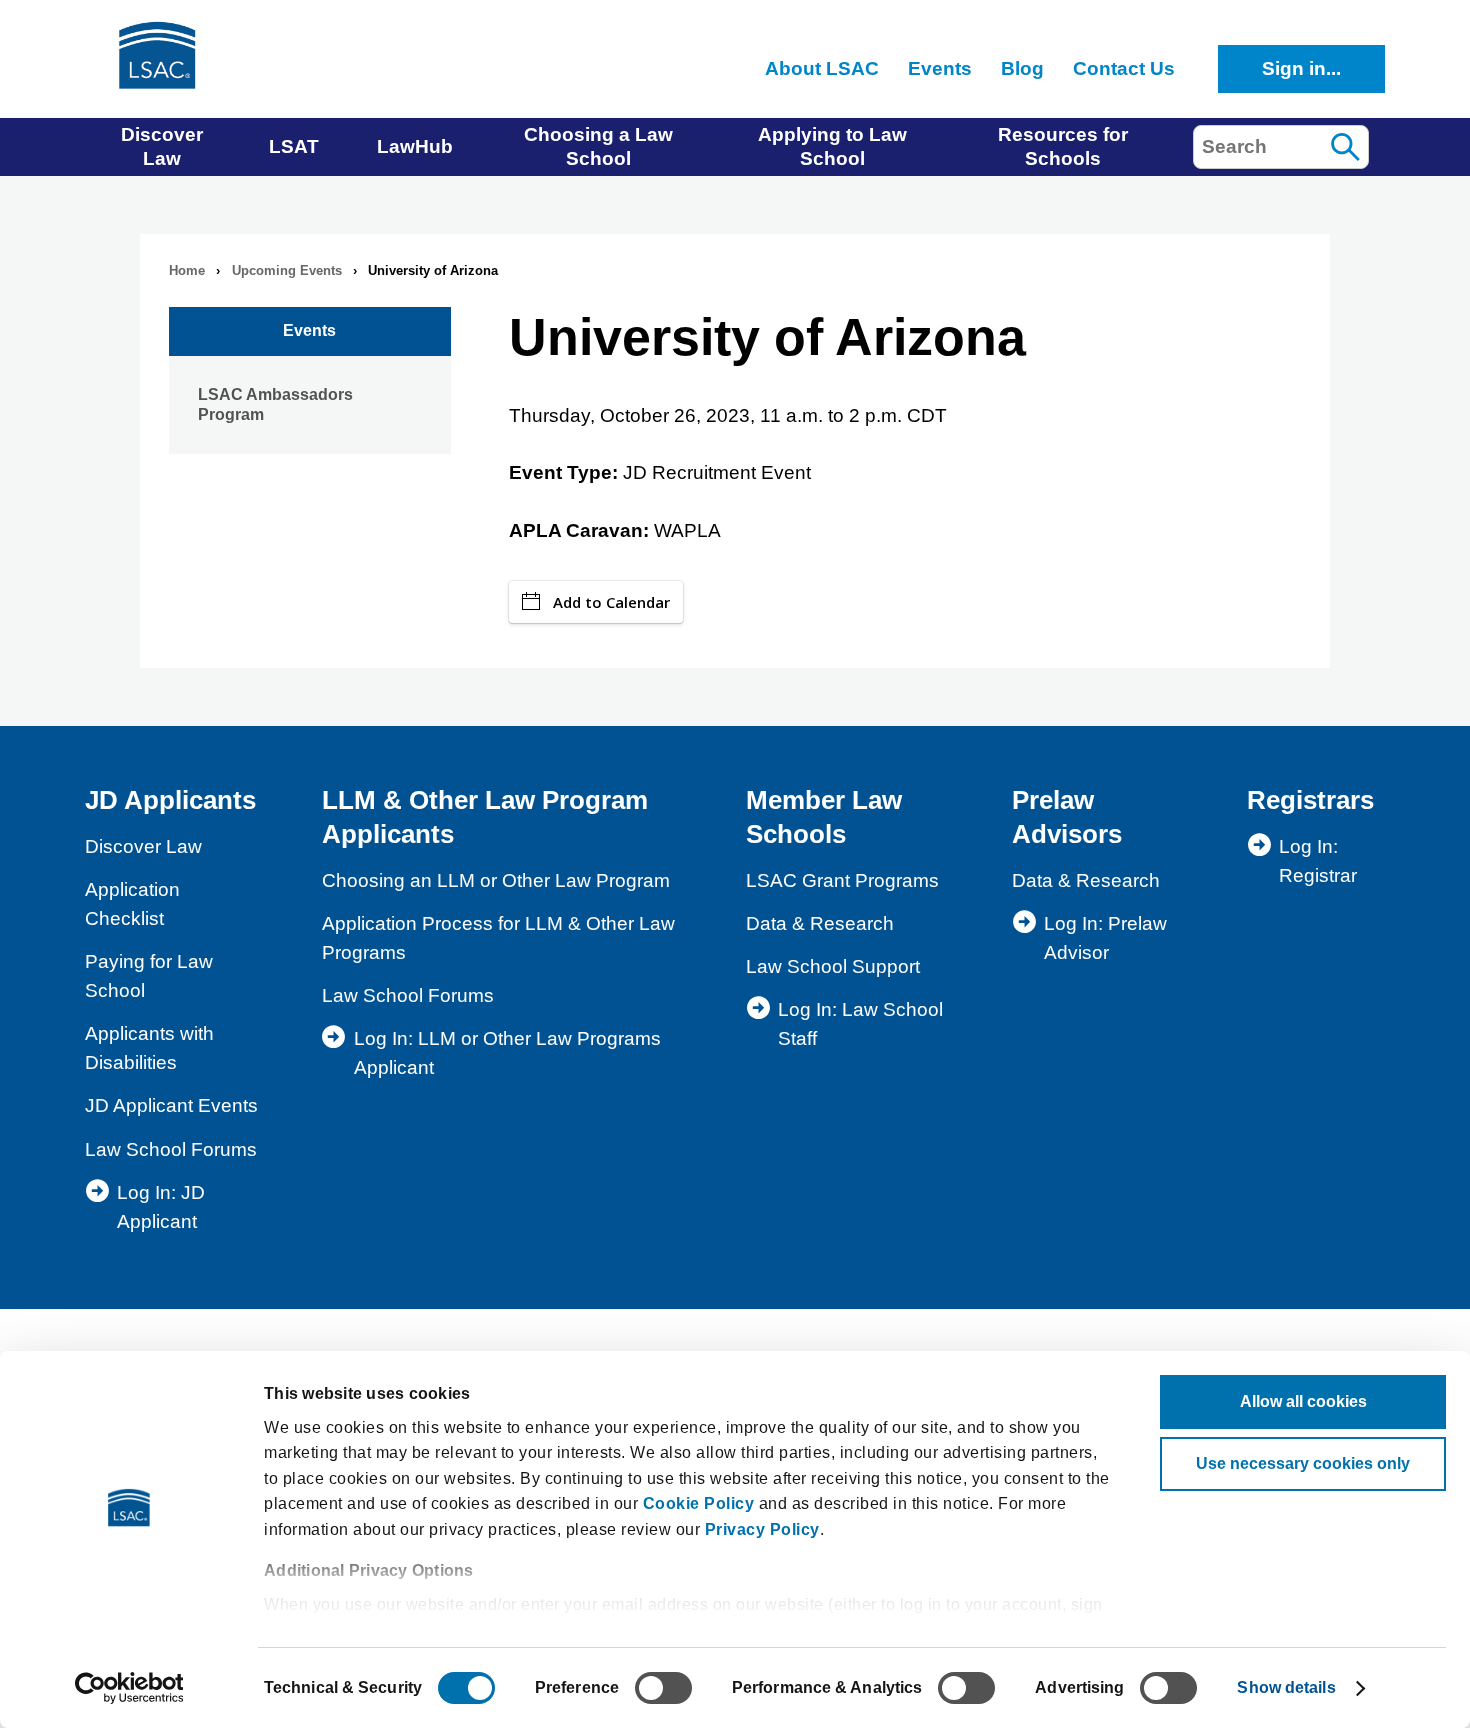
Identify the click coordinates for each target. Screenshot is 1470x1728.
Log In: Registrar (1318, 861)
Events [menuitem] (940, 68)
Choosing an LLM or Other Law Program (496, 880)
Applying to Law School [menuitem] (832, 146)
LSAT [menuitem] (294, 146)
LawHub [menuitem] (415, 146)
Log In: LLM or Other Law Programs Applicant (507, 1053)
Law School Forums (171, 1149)
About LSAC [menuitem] (822, 68)
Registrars (1310, 800)
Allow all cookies (1303, 1401)
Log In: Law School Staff (860, 1024)
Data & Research (820, 923)
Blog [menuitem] (1022, 68)
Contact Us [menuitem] (1124, 68)
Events (309, 330)
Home (187, 270)
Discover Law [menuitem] (162, 146)
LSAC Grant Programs (842, 880)
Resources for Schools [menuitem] (1063, 146)
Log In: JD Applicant (161, 1207)
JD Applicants (170, 800)
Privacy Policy (762, 1529)
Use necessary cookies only (1303, 1463)
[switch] (663, 1688)
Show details (1286, 1687)
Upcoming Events (287, 270)
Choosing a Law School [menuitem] (598, 146)
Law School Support (833, 966)
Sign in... (1301, 68)
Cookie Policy (699, 1503)
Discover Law (143, 846)
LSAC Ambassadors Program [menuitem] (275, 404)
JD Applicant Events (171, 1105)
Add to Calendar (611, 602)
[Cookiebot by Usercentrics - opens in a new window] (129, 1688)
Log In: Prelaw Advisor (1105, 938)
